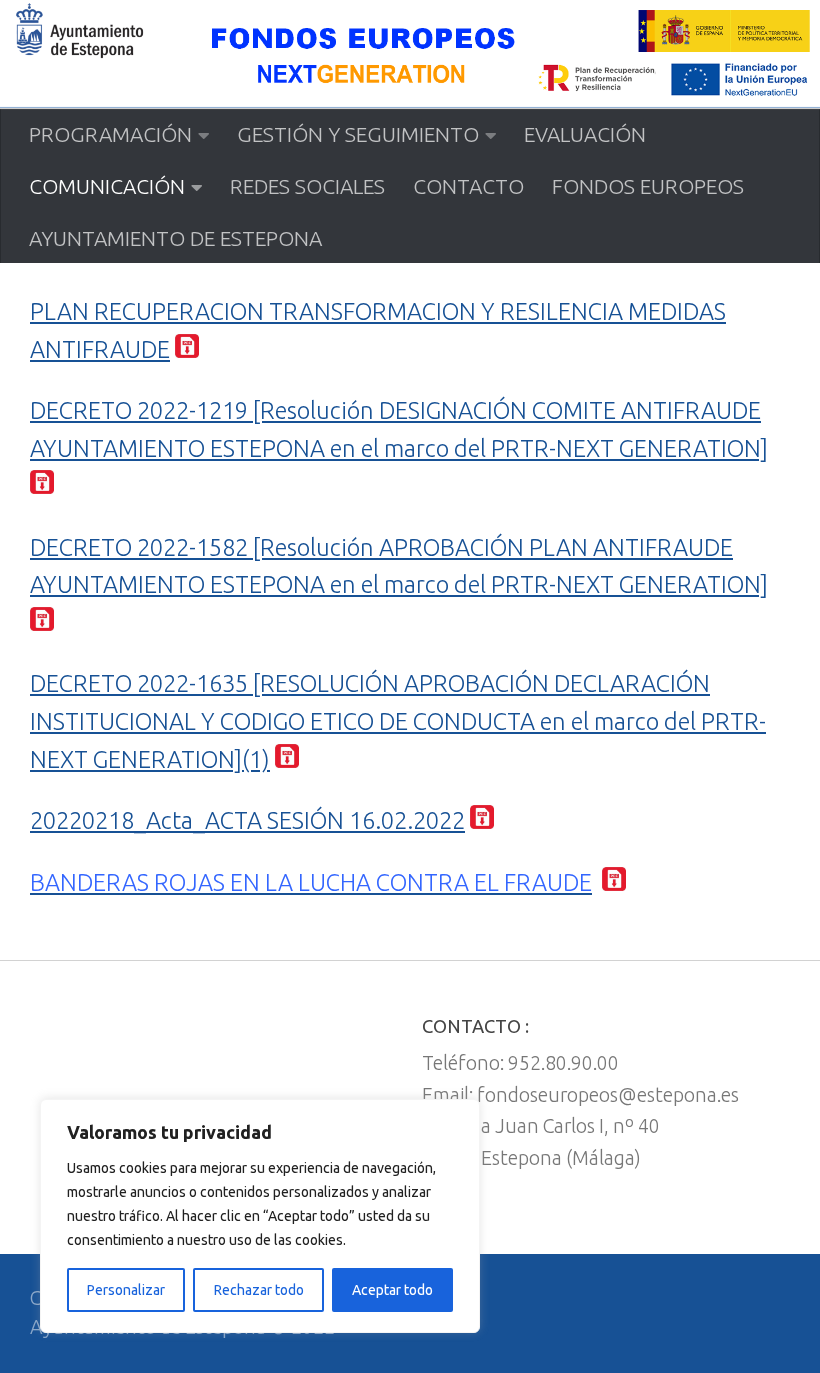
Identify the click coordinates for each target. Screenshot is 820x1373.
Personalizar (126, 1290)
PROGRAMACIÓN (110, 134)
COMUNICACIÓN (107, 186)
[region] (260, 1216)
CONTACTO (468, 186)
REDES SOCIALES (307, 186)
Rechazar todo (259, 1290)
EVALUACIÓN (585, 134)
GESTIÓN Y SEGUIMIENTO (358, 134)
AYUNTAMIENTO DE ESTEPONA (175, 238)
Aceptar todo (392, 1290)
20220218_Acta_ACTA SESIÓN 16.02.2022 (247, 820)
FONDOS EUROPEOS (648, 186)
